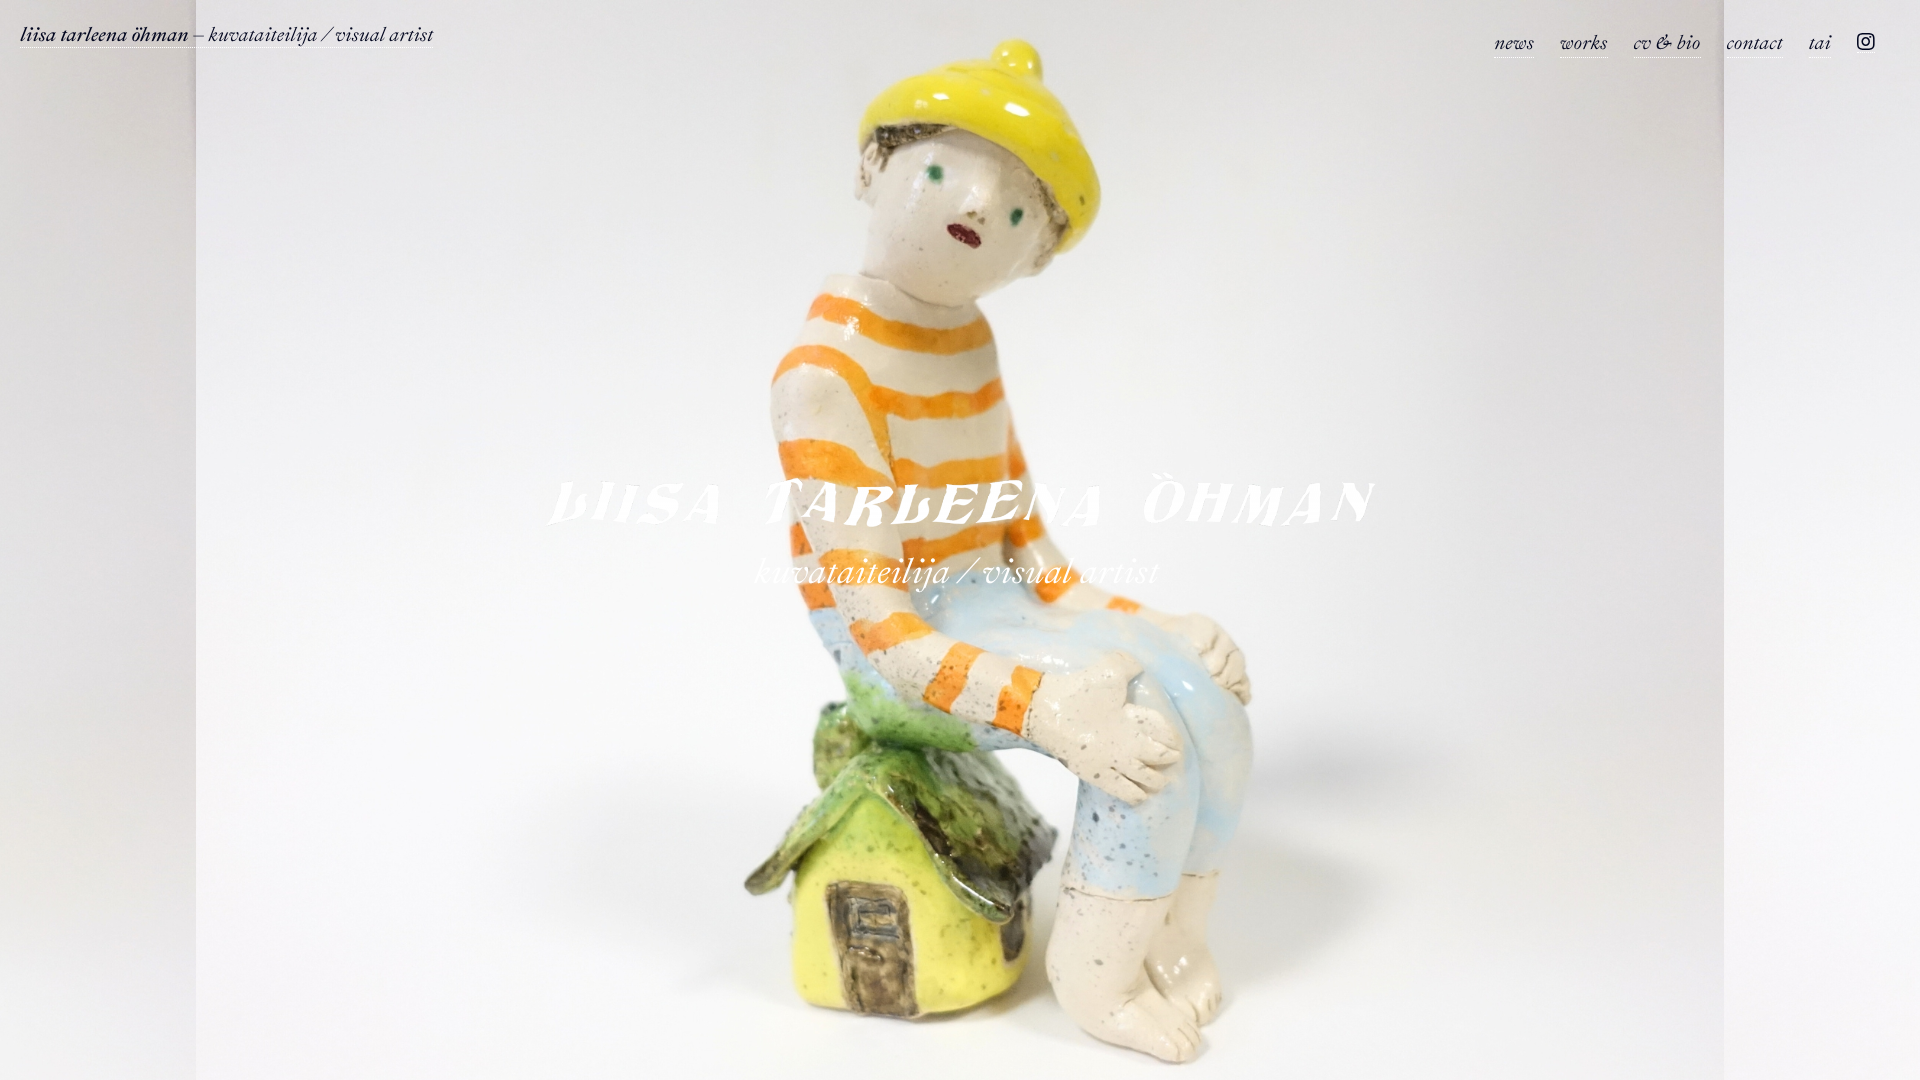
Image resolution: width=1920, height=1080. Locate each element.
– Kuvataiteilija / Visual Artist (226, 34)
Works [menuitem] (1584, 42)
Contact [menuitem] (1755, 42)
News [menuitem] (1514, 42)
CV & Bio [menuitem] (1667, 42)
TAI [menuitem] (1820, 42)
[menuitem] (1866, 42)
